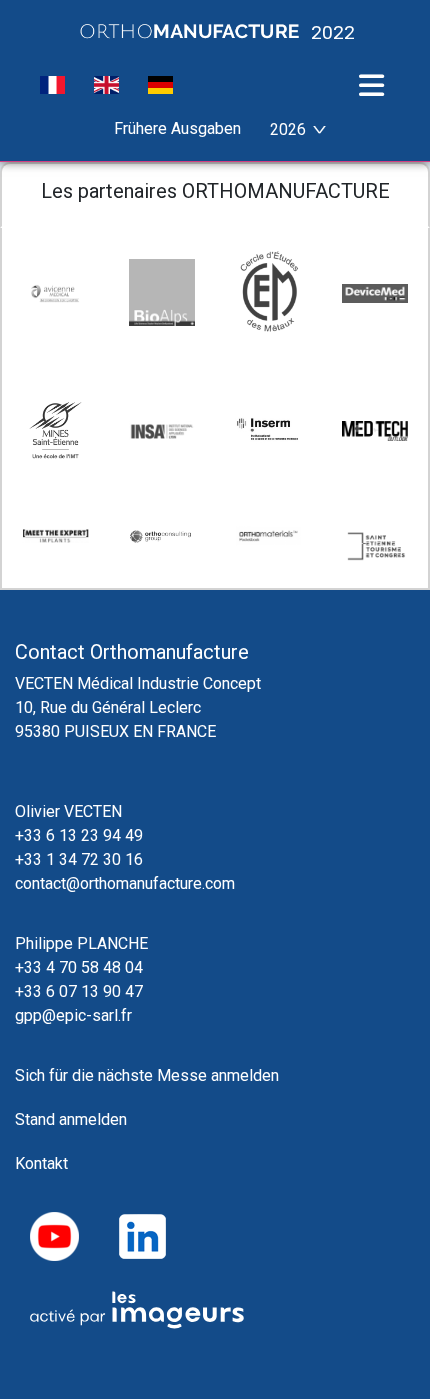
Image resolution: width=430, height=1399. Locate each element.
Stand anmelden (71, 1119)
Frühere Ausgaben (177, 128)
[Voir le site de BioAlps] (162, 292)
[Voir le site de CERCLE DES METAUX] (268, 292)
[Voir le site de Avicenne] (55, 293)
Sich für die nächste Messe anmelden (147, 1075)
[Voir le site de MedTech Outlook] (375, 430)
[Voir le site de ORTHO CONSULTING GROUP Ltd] (162, 536)
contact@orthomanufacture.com (125, 883)
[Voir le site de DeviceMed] (375, 293)
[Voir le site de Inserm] (268, 430)
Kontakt (41, 1163)
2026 (288, 129)
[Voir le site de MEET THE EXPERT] (55, 536)
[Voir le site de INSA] (162, 430)
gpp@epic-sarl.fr (73, 1015)
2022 (330, 31)
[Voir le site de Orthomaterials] (268, 536)
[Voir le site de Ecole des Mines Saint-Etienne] (55, 430)
